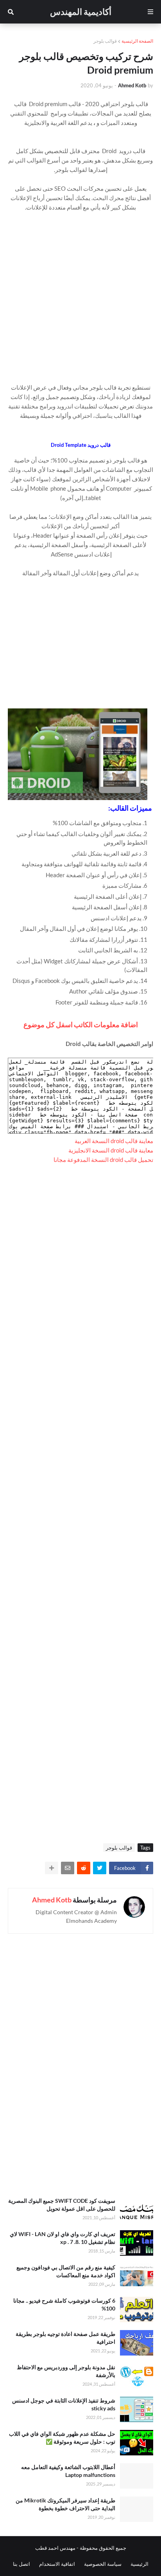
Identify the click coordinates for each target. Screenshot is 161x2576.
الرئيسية (140, 2564)
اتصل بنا (21, 2564)
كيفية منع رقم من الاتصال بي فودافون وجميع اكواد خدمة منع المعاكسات (66, 2271)
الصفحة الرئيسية (137, 41)
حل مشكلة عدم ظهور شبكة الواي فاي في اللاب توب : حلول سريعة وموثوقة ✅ (62, 2438)
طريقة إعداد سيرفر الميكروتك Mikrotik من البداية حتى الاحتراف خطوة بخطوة (65, 2504)
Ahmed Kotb (52, 1900)
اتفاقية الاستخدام (57, 2564)
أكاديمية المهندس (81, 12)
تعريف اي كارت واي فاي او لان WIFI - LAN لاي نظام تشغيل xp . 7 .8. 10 (63, 2238)
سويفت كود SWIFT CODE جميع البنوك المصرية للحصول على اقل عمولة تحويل (62, 2205)
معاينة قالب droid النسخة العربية (114, 1141)
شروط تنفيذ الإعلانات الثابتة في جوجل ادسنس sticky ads (64, 2404)
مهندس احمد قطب (55, 2548)
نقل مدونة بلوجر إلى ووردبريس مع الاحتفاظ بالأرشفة (66, 2371)
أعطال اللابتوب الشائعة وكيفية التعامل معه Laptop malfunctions (68, 2471)
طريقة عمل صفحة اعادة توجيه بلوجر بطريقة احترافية (65, 2338)
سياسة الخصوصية (103, 2564)
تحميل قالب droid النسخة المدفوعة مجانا (103, 1160)
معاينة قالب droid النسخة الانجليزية (111, 1150)
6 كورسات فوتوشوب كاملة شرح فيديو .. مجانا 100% (64, 2304)
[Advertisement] (80, 293)
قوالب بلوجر (105, 41)
